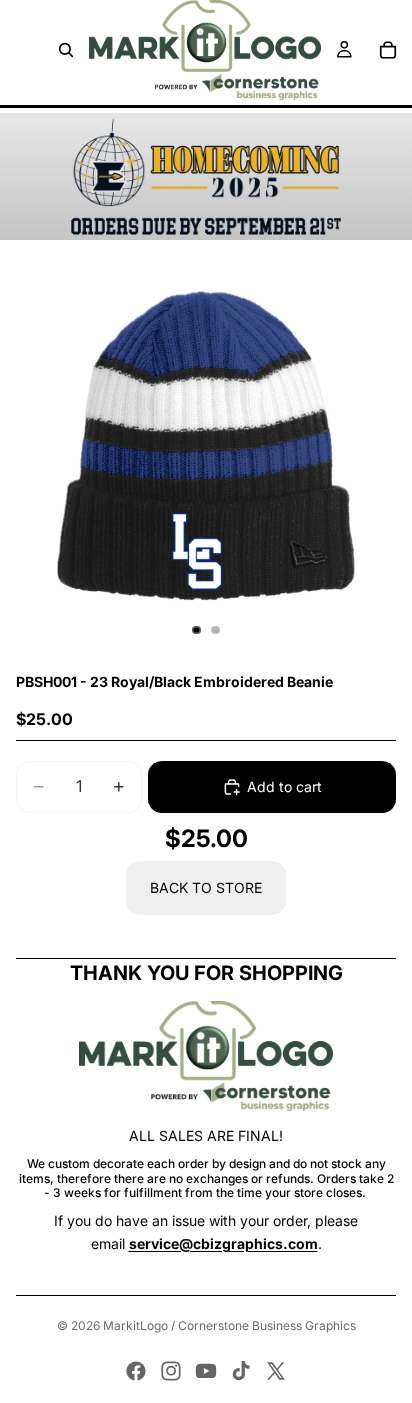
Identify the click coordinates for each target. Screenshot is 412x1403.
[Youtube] (206, 1371)
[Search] (66, 50)
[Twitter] (276, 1371)
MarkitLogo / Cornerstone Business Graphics (229, 1325)
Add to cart (284, 786)
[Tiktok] (241, 1371)
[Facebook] (136, 1371)
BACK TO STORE (206, 887)
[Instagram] (171, 1371)
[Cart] (388, 50)
